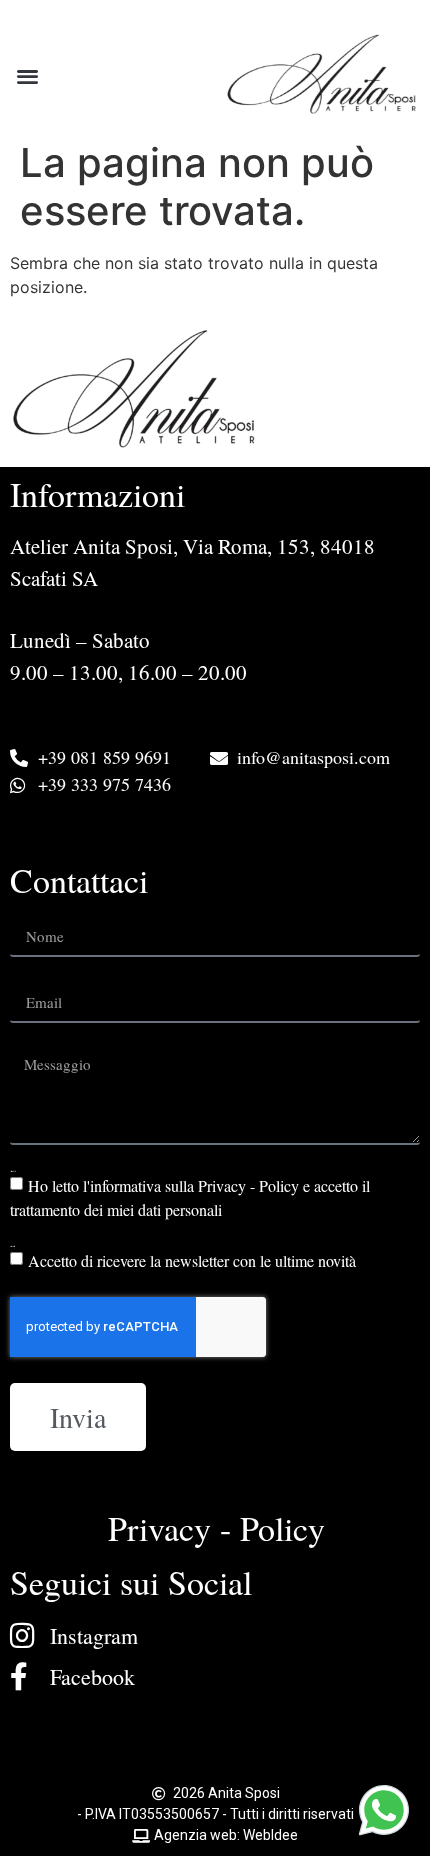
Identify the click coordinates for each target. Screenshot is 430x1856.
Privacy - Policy (216, 1528)
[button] (27, 75)
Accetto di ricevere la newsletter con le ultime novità (192, 1260)
